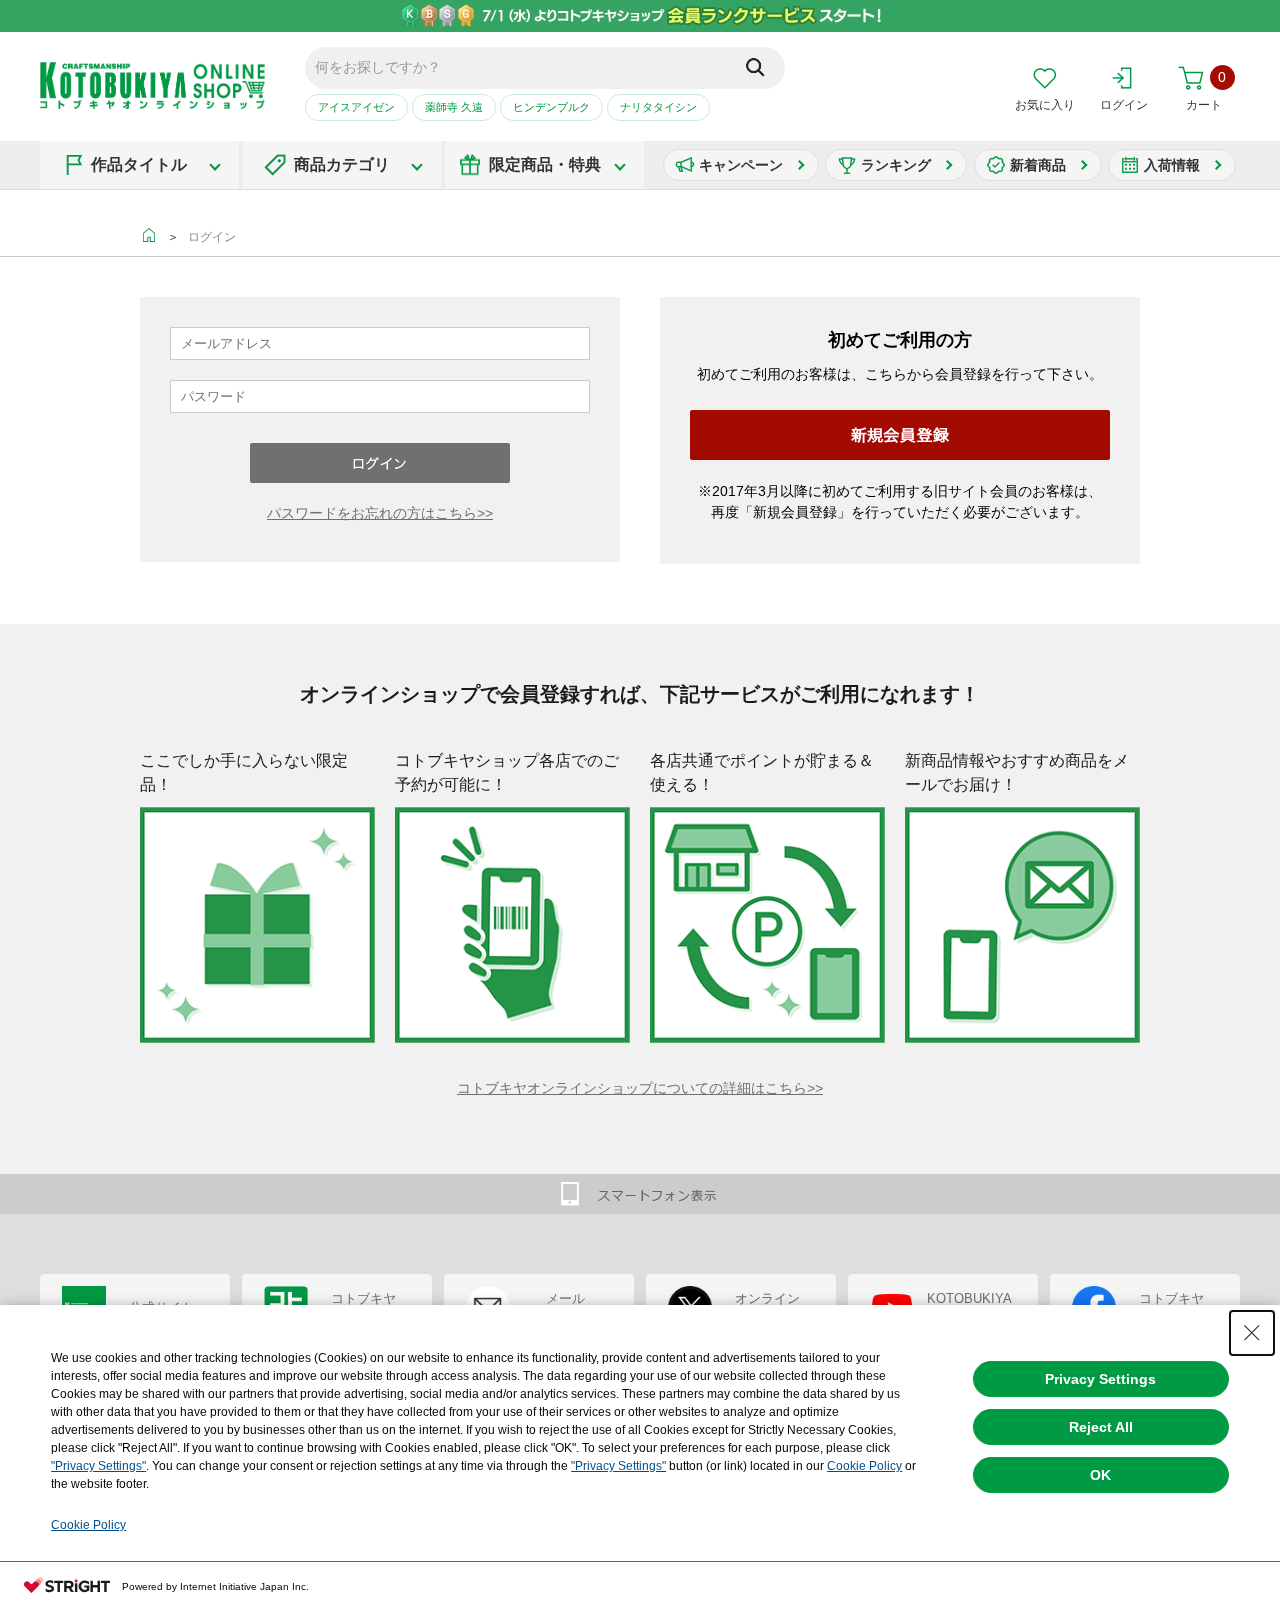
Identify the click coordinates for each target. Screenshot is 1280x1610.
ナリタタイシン (658, 107)
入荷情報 (1172, 165)
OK (1100, 1475)
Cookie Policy (864, 1466)
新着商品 (1038, 165)
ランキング (896, 165)
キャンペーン (741, 165)
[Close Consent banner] (1252, 1333)
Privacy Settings (1100, 1379)
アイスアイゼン (356, 107)
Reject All (1101, 1427)
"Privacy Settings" (98, 1466)
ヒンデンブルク (551, 107)
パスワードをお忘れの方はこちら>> (380, 513)
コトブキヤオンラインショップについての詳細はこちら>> (640, 1088)
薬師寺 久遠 (454, 107)
